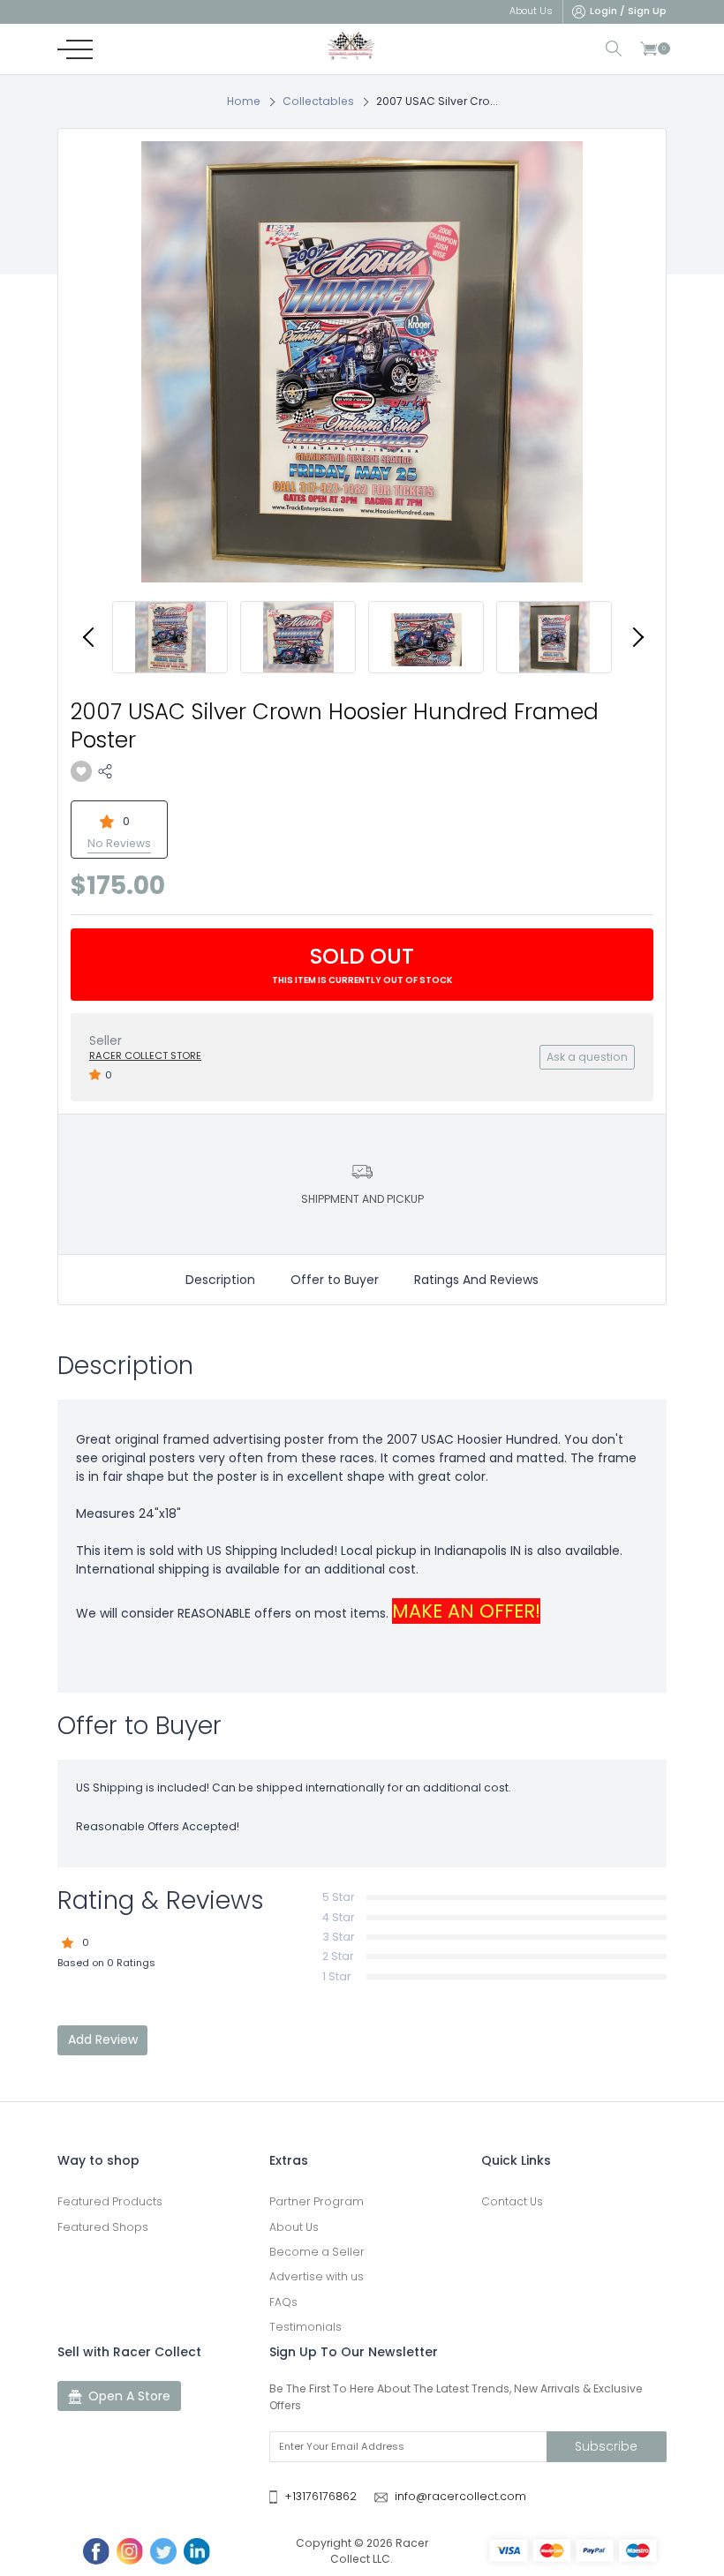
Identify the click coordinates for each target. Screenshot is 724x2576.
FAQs (283, 2302)
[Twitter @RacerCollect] (163, 2551)
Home (244, 101)
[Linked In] (197, 2551)
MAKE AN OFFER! (466, 1611)
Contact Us (512, 2201)
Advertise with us (317, 2276)
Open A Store (129, 2396)
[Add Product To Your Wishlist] (81, 771)
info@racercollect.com (460, 2496)
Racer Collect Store (145, 1055)
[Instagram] (130, 2551)
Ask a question (587, 1057)
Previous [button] (88, 637)
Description (220, 1280)
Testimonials (305, 2327)
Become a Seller (317, 2252)
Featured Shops (103, 2227)
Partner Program (317, 2201)
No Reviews (119, 843)
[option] (362, 362)
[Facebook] (96, 2551)
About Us (294, 2227)
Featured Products (110, 2201)
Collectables (318, 101)
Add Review (103, 2039)
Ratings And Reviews (476, 1280)
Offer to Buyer (335, 1280)
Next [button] (636, 637)
